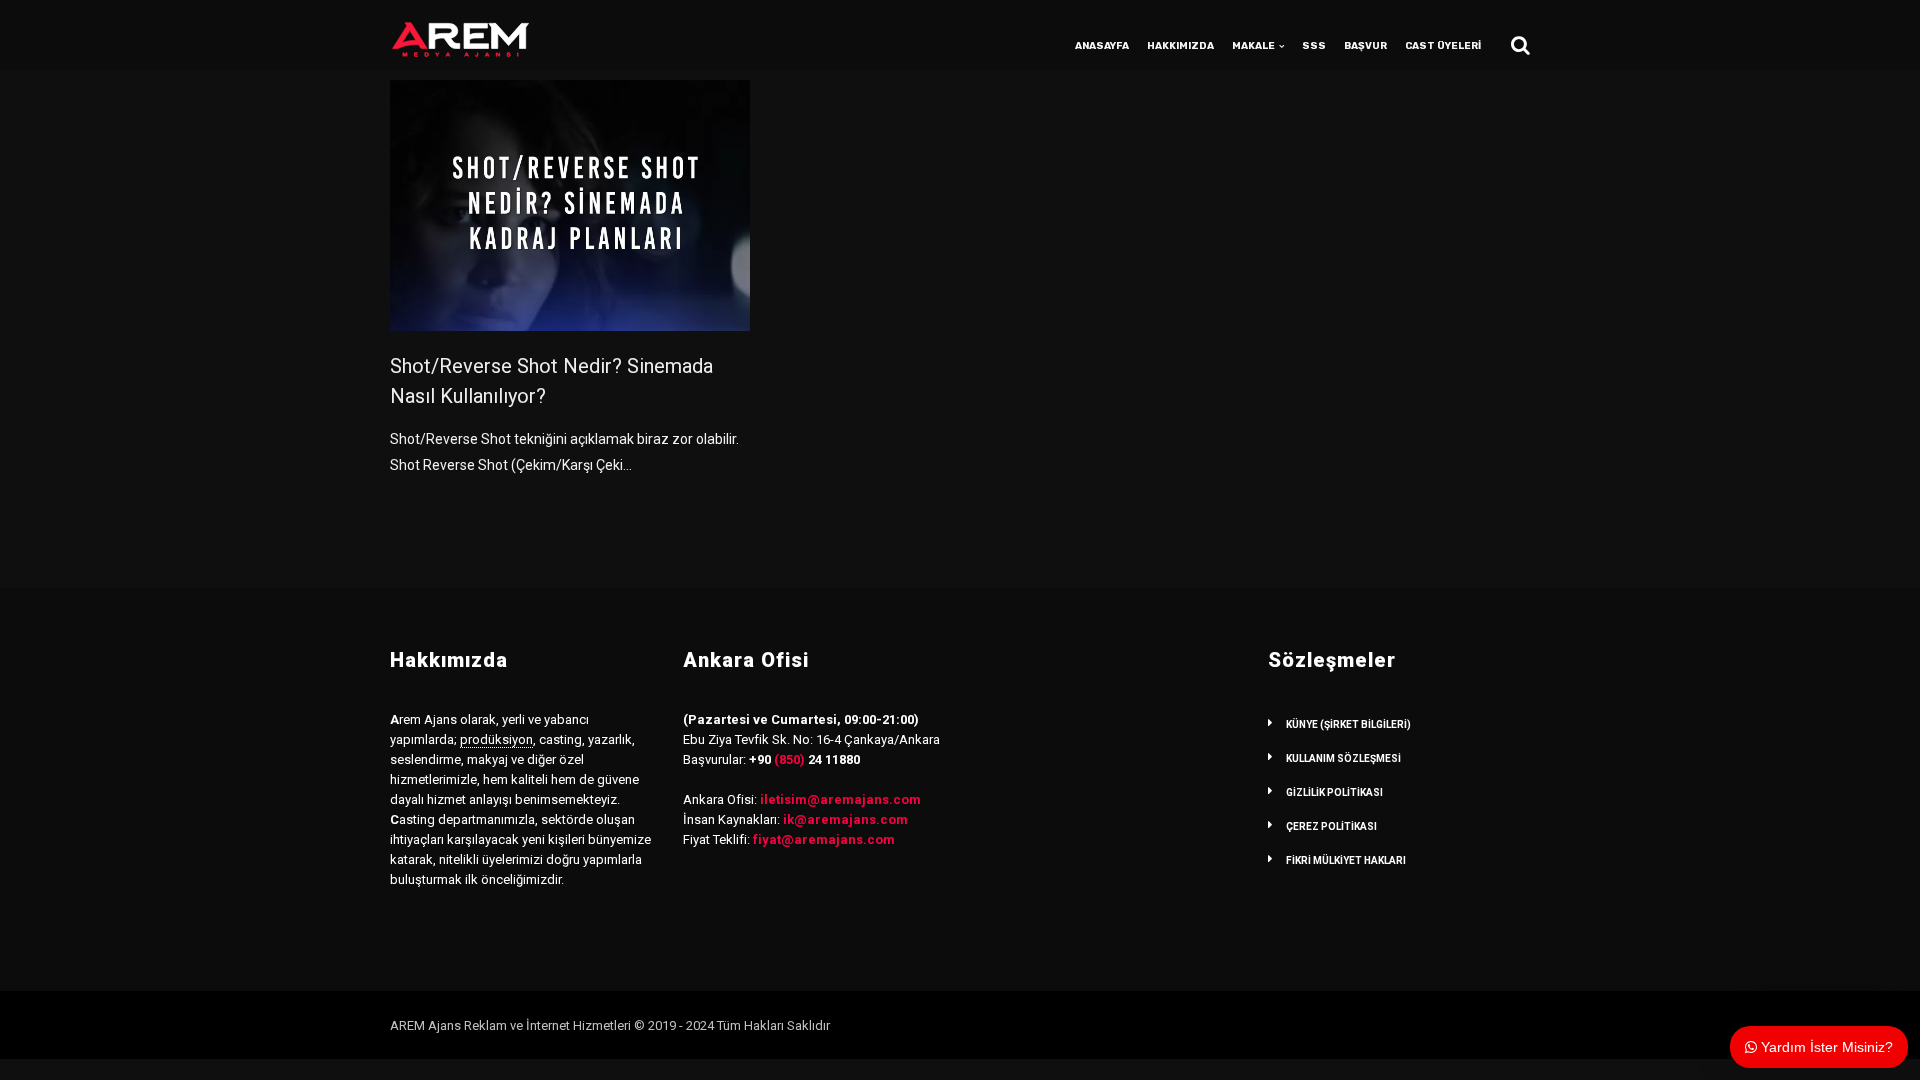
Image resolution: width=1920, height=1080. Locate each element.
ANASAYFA (1102, 46)
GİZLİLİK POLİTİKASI (1334, 792)
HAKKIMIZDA (1180, 46)
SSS (1314, 46)
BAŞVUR (1365, 46)
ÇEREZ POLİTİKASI (1331, 826)
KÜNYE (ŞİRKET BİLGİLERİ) (1348, 724)
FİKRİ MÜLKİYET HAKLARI (1346, 860)
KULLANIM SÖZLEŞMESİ (1343, 758)
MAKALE (1253, 46)
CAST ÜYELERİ (1443, 46)
